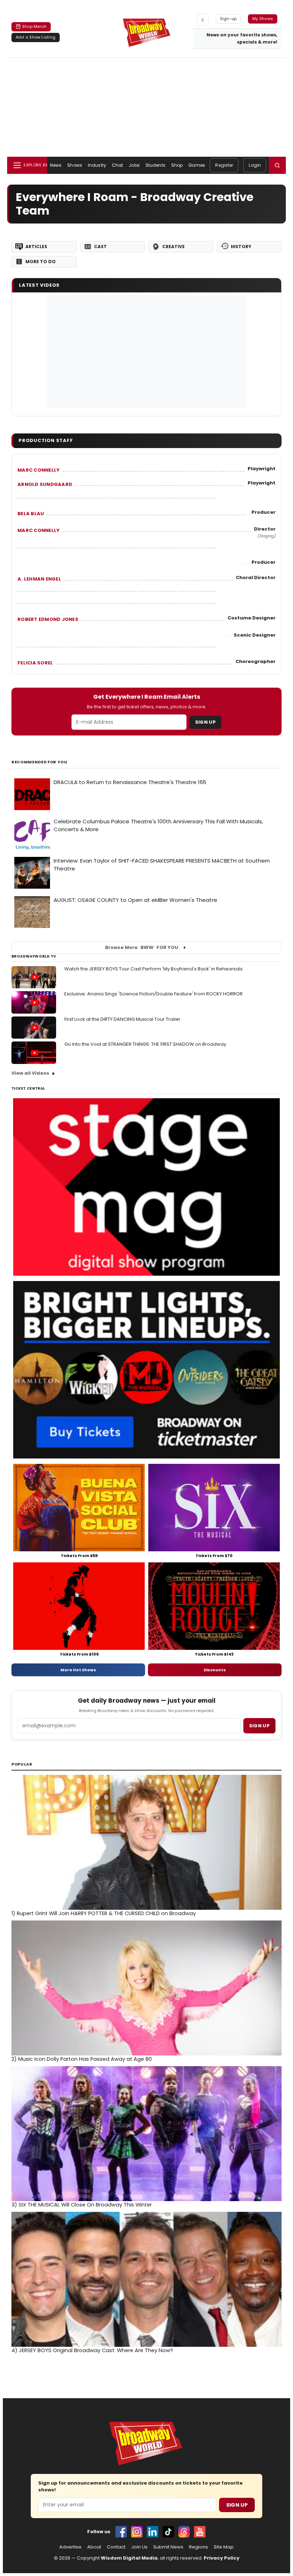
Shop (177, 165)
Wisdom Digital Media (129, 2558)
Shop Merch (34, 26)
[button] (277, 165)
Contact (116, 2547)
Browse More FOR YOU (142, 947)
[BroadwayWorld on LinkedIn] (153, 2532)
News (56, 165)
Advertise (70, 2547)
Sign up (259, 1726)
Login (255, 165)
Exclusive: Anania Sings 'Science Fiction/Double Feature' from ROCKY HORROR (153, 994)
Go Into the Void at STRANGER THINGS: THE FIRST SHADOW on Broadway (145, 1044)
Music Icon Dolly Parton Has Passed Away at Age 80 (82, 2059)
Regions (198, 2547)
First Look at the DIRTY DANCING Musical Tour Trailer (122, 1019)
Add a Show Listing (36, 37)
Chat (117, 165)
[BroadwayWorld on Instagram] (137, 2532)
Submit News (168, 2547)
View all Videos (30, 1073)
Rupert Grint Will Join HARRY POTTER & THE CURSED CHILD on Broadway (104, 1913)
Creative (173, 247)
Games (197, 165)
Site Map (224, 2547)
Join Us (139, 2547)
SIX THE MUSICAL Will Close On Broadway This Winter (82, 2205)
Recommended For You (39, 762)
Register (224, 165)
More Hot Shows (78, 1670)
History (241, 247)
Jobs (134, 165)
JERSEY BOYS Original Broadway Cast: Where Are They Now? (92, 2350)
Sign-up (229, 19)
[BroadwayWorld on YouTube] (200, 2532)
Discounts (215, 1670)
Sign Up (205, 722)
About (94, 2547)
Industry (97, 165)
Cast (100, 247)
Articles (36, 247)
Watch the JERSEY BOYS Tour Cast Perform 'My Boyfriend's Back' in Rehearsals (153, 969)
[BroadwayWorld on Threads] (184, 2532)
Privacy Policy (222, 2558)
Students (155, 165)
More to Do (41, 262)
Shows (75, 165)
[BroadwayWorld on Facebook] (121, 2532)
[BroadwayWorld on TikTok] (168, 2532)
